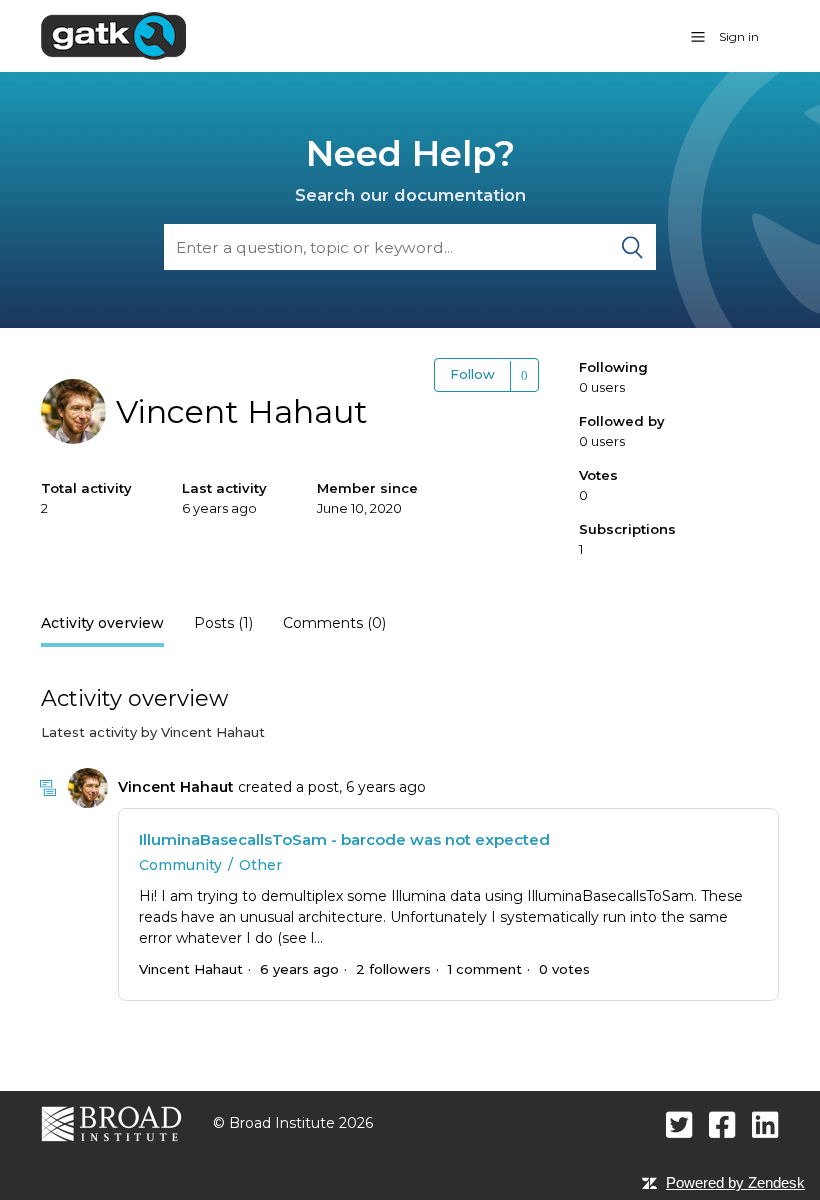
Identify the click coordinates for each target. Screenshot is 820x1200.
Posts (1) (223, 623)
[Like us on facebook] (722, 1124)
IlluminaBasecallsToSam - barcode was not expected (344, 839)
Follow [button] (472, 374)
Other (260, 865)
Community (180, 865)
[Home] (113, 35)
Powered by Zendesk (735, 1182)
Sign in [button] (739, 36)
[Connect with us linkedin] (765, 1124)
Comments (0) (334, 623)
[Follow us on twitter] (679, 1124)
